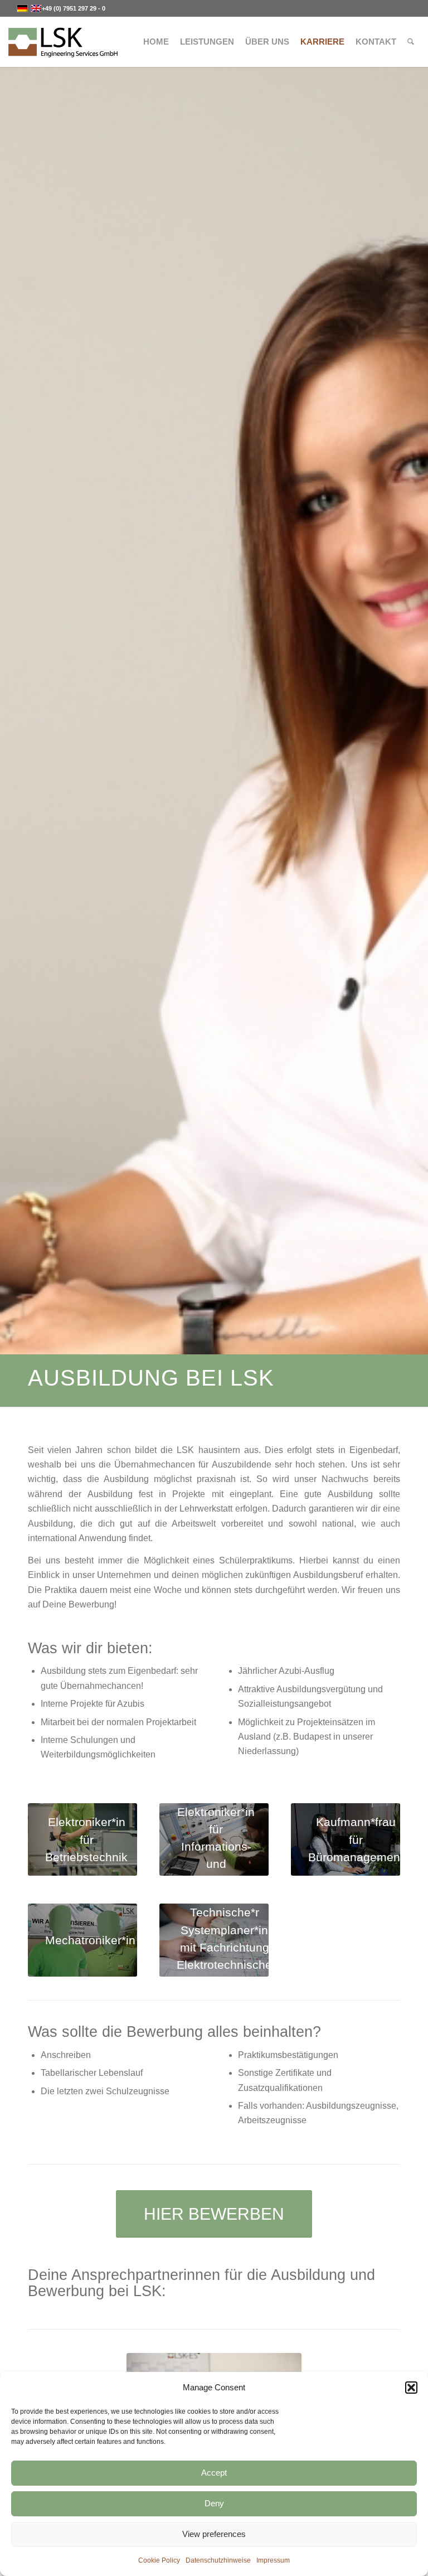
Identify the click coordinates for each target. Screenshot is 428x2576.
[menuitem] (156, 42)
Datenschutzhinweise (218, 2560)
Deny (214, 2503)
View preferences (214, 2534)
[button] (411, 2388)
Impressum (273, 2560)
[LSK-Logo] (63, 42)
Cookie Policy (159, 2560)
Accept (214, 2473)
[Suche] (411, 42)
